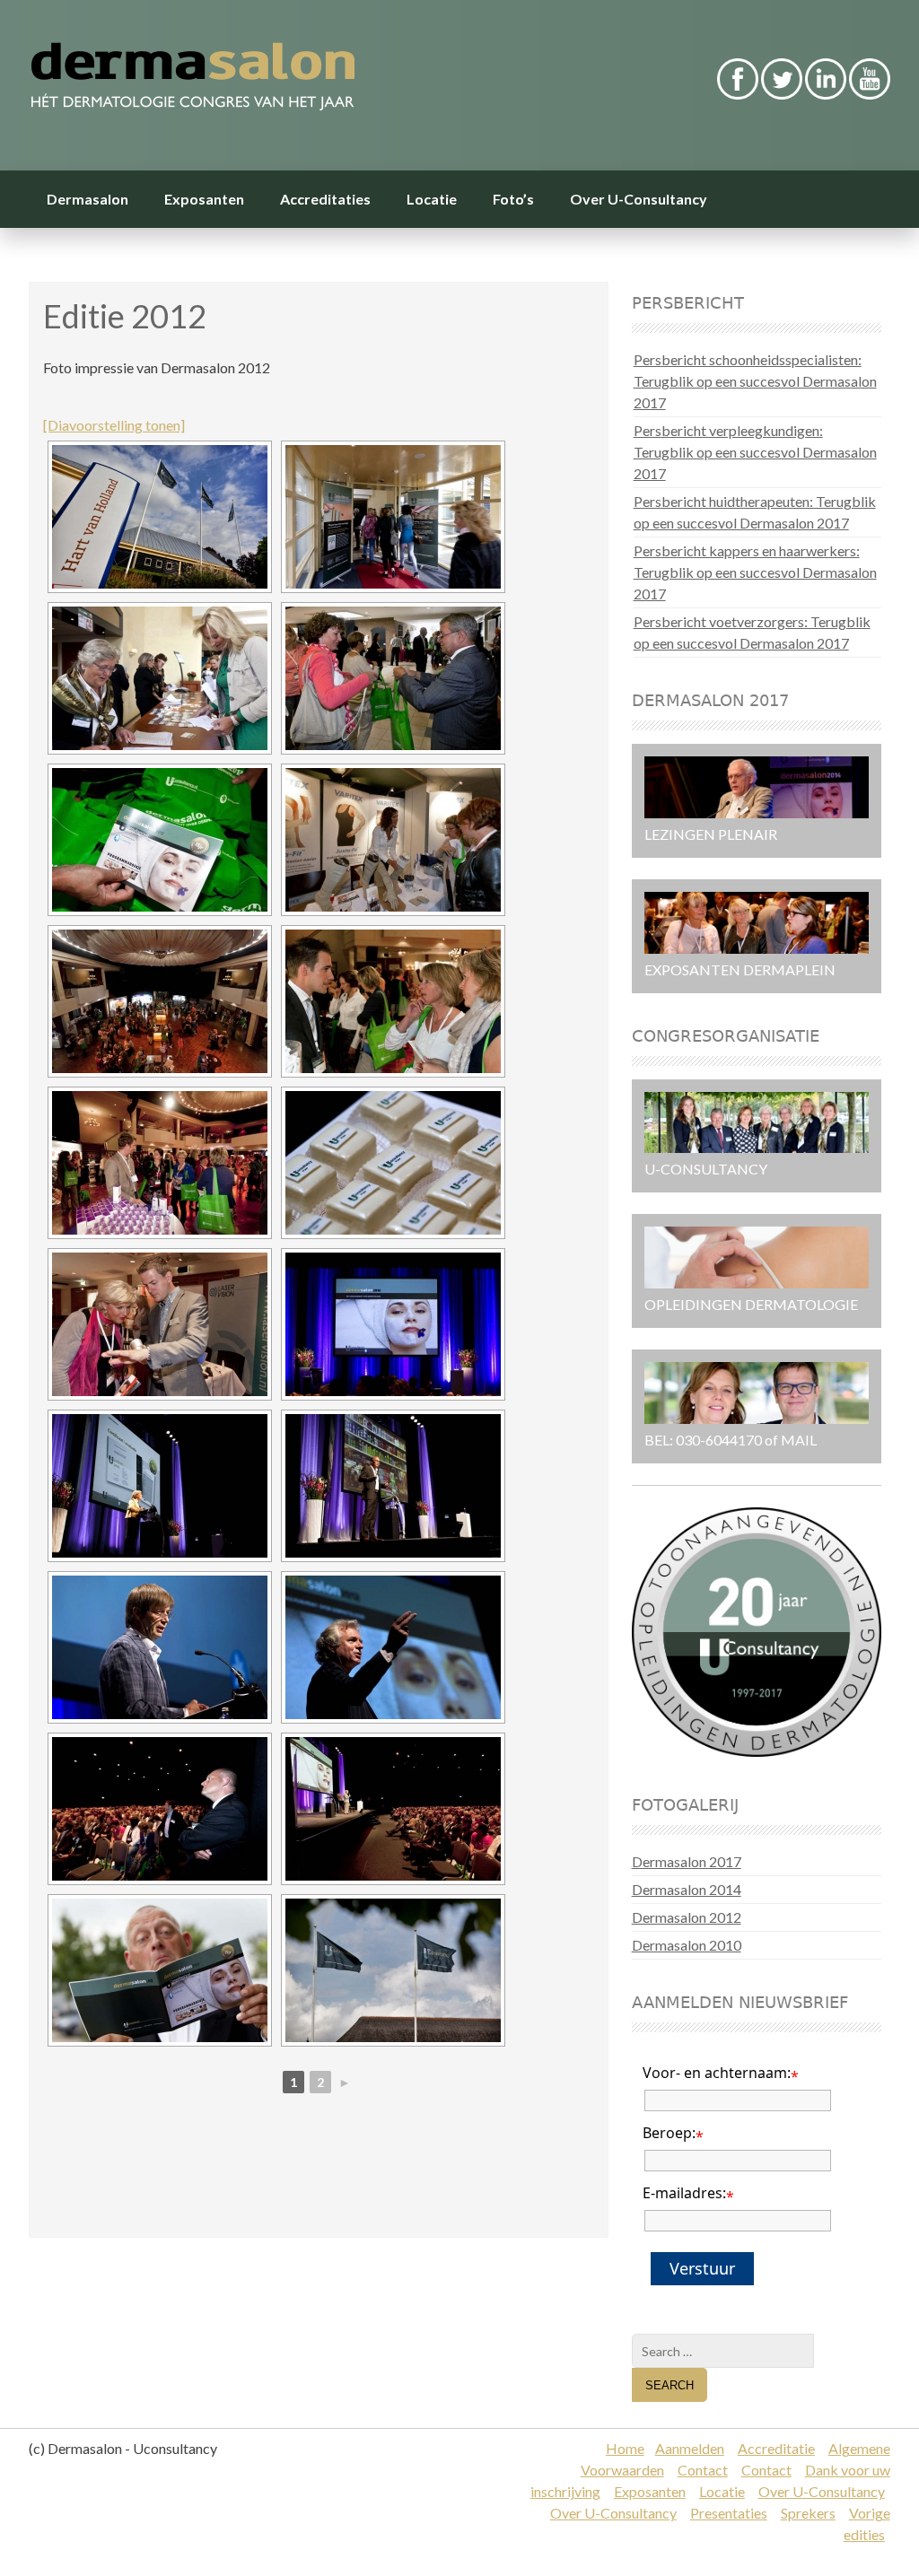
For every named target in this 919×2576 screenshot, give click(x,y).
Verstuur (702, 2268)
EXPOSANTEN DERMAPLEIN (740, 969)
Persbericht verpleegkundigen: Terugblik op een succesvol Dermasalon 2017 (755, 452)
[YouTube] (870, 94)
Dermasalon (88, 199)
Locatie (432, 199)
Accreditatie (776, 2448)
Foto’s (513, 199)
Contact (703, 2470)
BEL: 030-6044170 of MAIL (731, 1440)
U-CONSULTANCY (706, 1169)
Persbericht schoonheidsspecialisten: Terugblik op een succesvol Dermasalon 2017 (755, 381)
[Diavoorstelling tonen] (114, 425)
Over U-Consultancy (639, 199)
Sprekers (808, 2513)
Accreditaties (325, 199)
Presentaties (729, 2513)
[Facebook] (738, 94)
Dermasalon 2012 (687, 1917)
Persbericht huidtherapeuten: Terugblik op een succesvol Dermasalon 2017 (755, 512)
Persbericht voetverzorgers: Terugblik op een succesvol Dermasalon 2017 (752, 632)
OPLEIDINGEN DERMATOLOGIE (751, 1304)
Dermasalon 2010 (687, 1945)
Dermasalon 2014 (687, 1889)
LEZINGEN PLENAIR (711, 834)
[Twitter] (782, 94)
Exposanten (204, 199)
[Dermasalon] (313, 79)
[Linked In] (826, 94)
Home (625, 2448)
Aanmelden (690, 2448)
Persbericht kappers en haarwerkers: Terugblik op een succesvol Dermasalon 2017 (755, 572)
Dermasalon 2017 (687, 1861)
